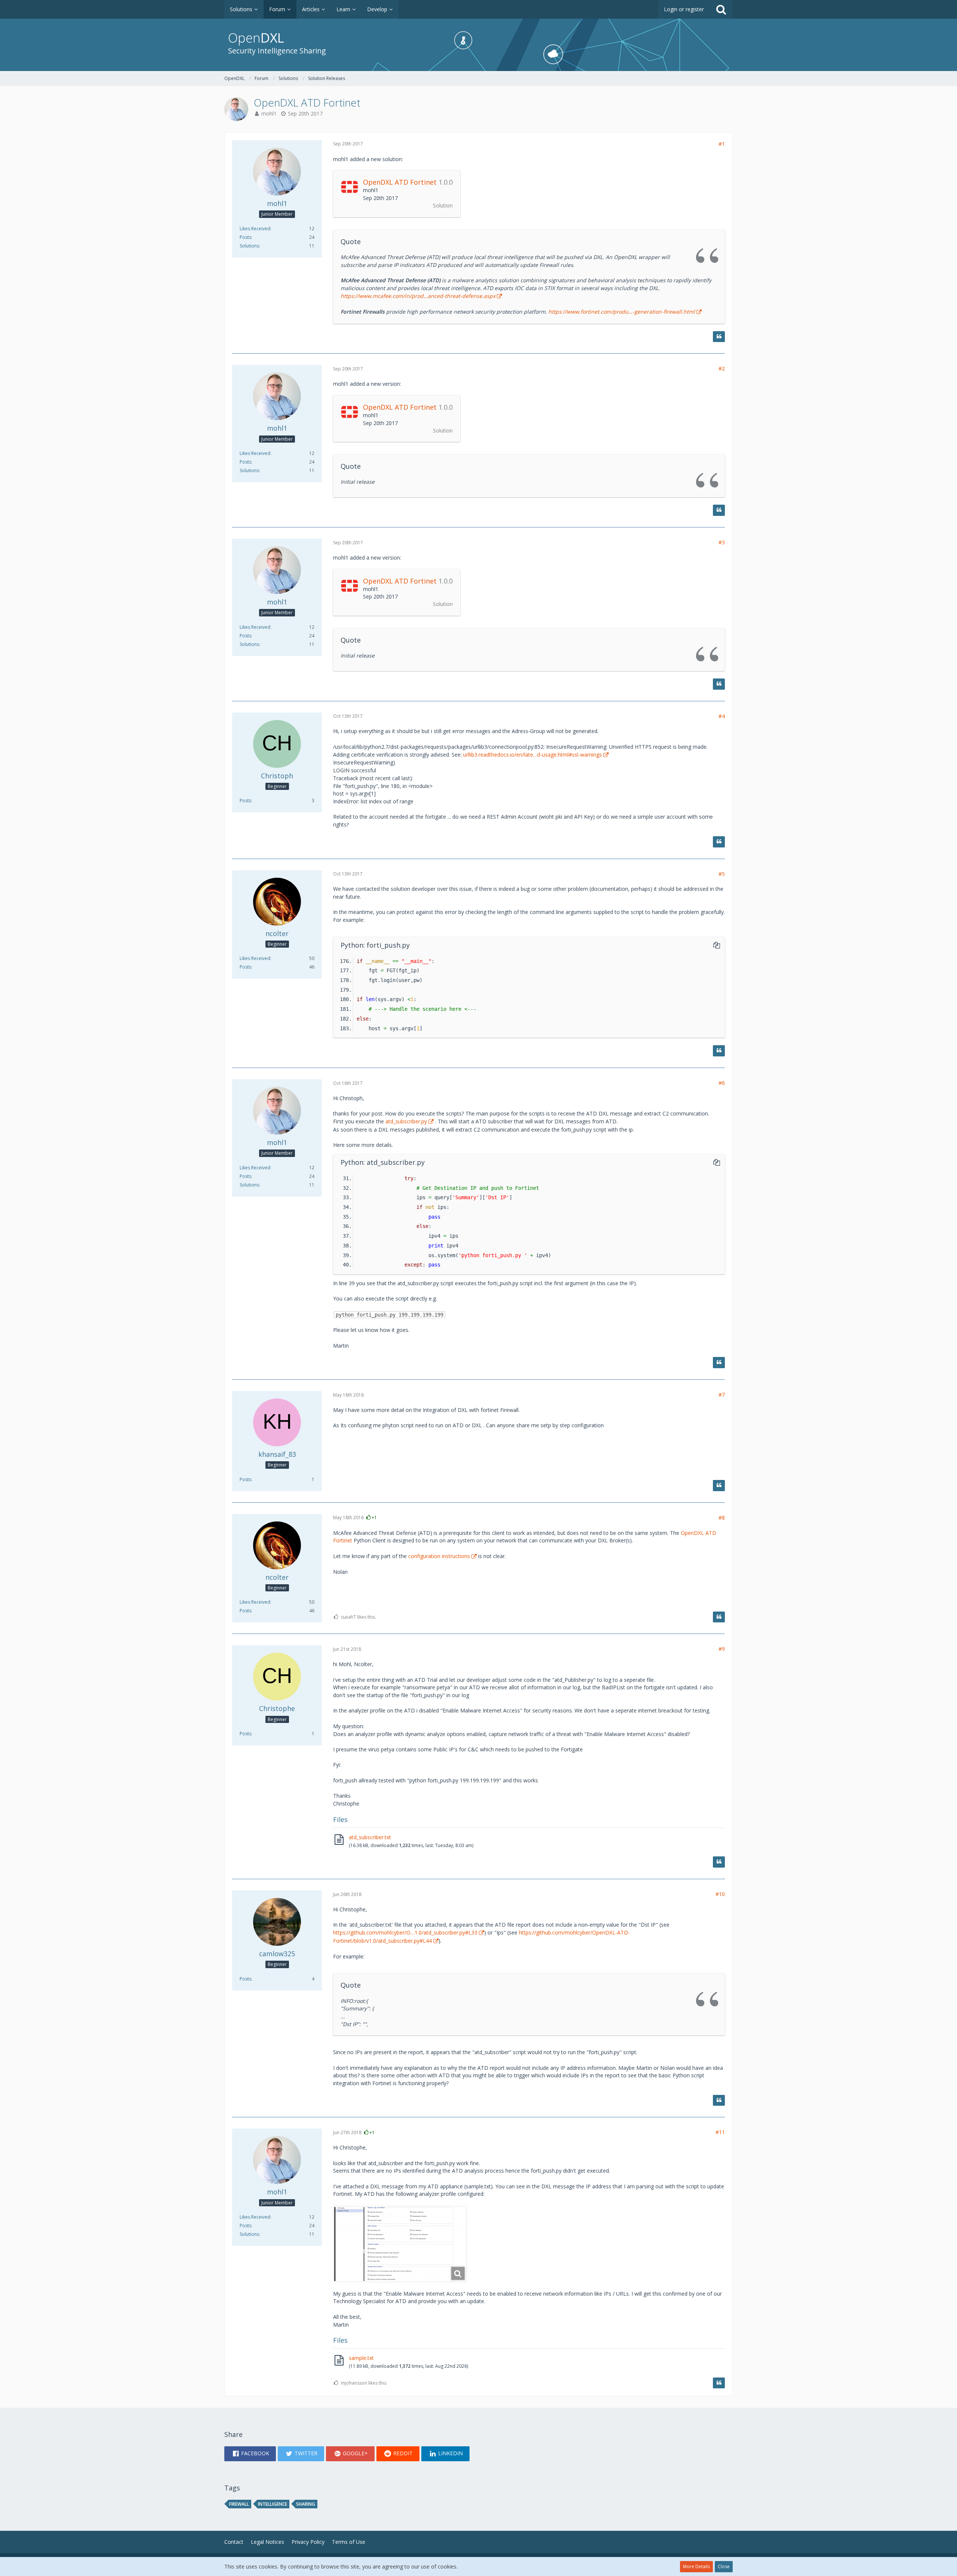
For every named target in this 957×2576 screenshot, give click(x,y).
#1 (722, 144)
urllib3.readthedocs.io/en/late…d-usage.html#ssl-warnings (533, 755)
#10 (720, 1894)
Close (724, 2566)
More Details (696, 2566)
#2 (722, 368)
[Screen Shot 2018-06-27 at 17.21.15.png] (400, 2244)
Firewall (239, 2504)
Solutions (249, 246)
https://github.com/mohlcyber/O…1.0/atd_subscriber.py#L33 (405, 1932)
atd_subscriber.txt (370, 1837)
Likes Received (255, 229)
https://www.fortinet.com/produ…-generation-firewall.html (622, 312)
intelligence (273, 2504)
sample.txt (361, 2358)
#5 (722, 874)
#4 (722, 716)
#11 (720, 2132)
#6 (722, 1083)
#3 (722, 542)
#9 (722, 1649)
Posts (245, 237)
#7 (722, 1395)
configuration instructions (439, 1556)
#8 (722, 1518)
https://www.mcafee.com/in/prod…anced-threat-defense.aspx (418, 296)
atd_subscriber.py (406, 1121)
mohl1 (269, 113)
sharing (306, 2504)
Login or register (684, 9)
